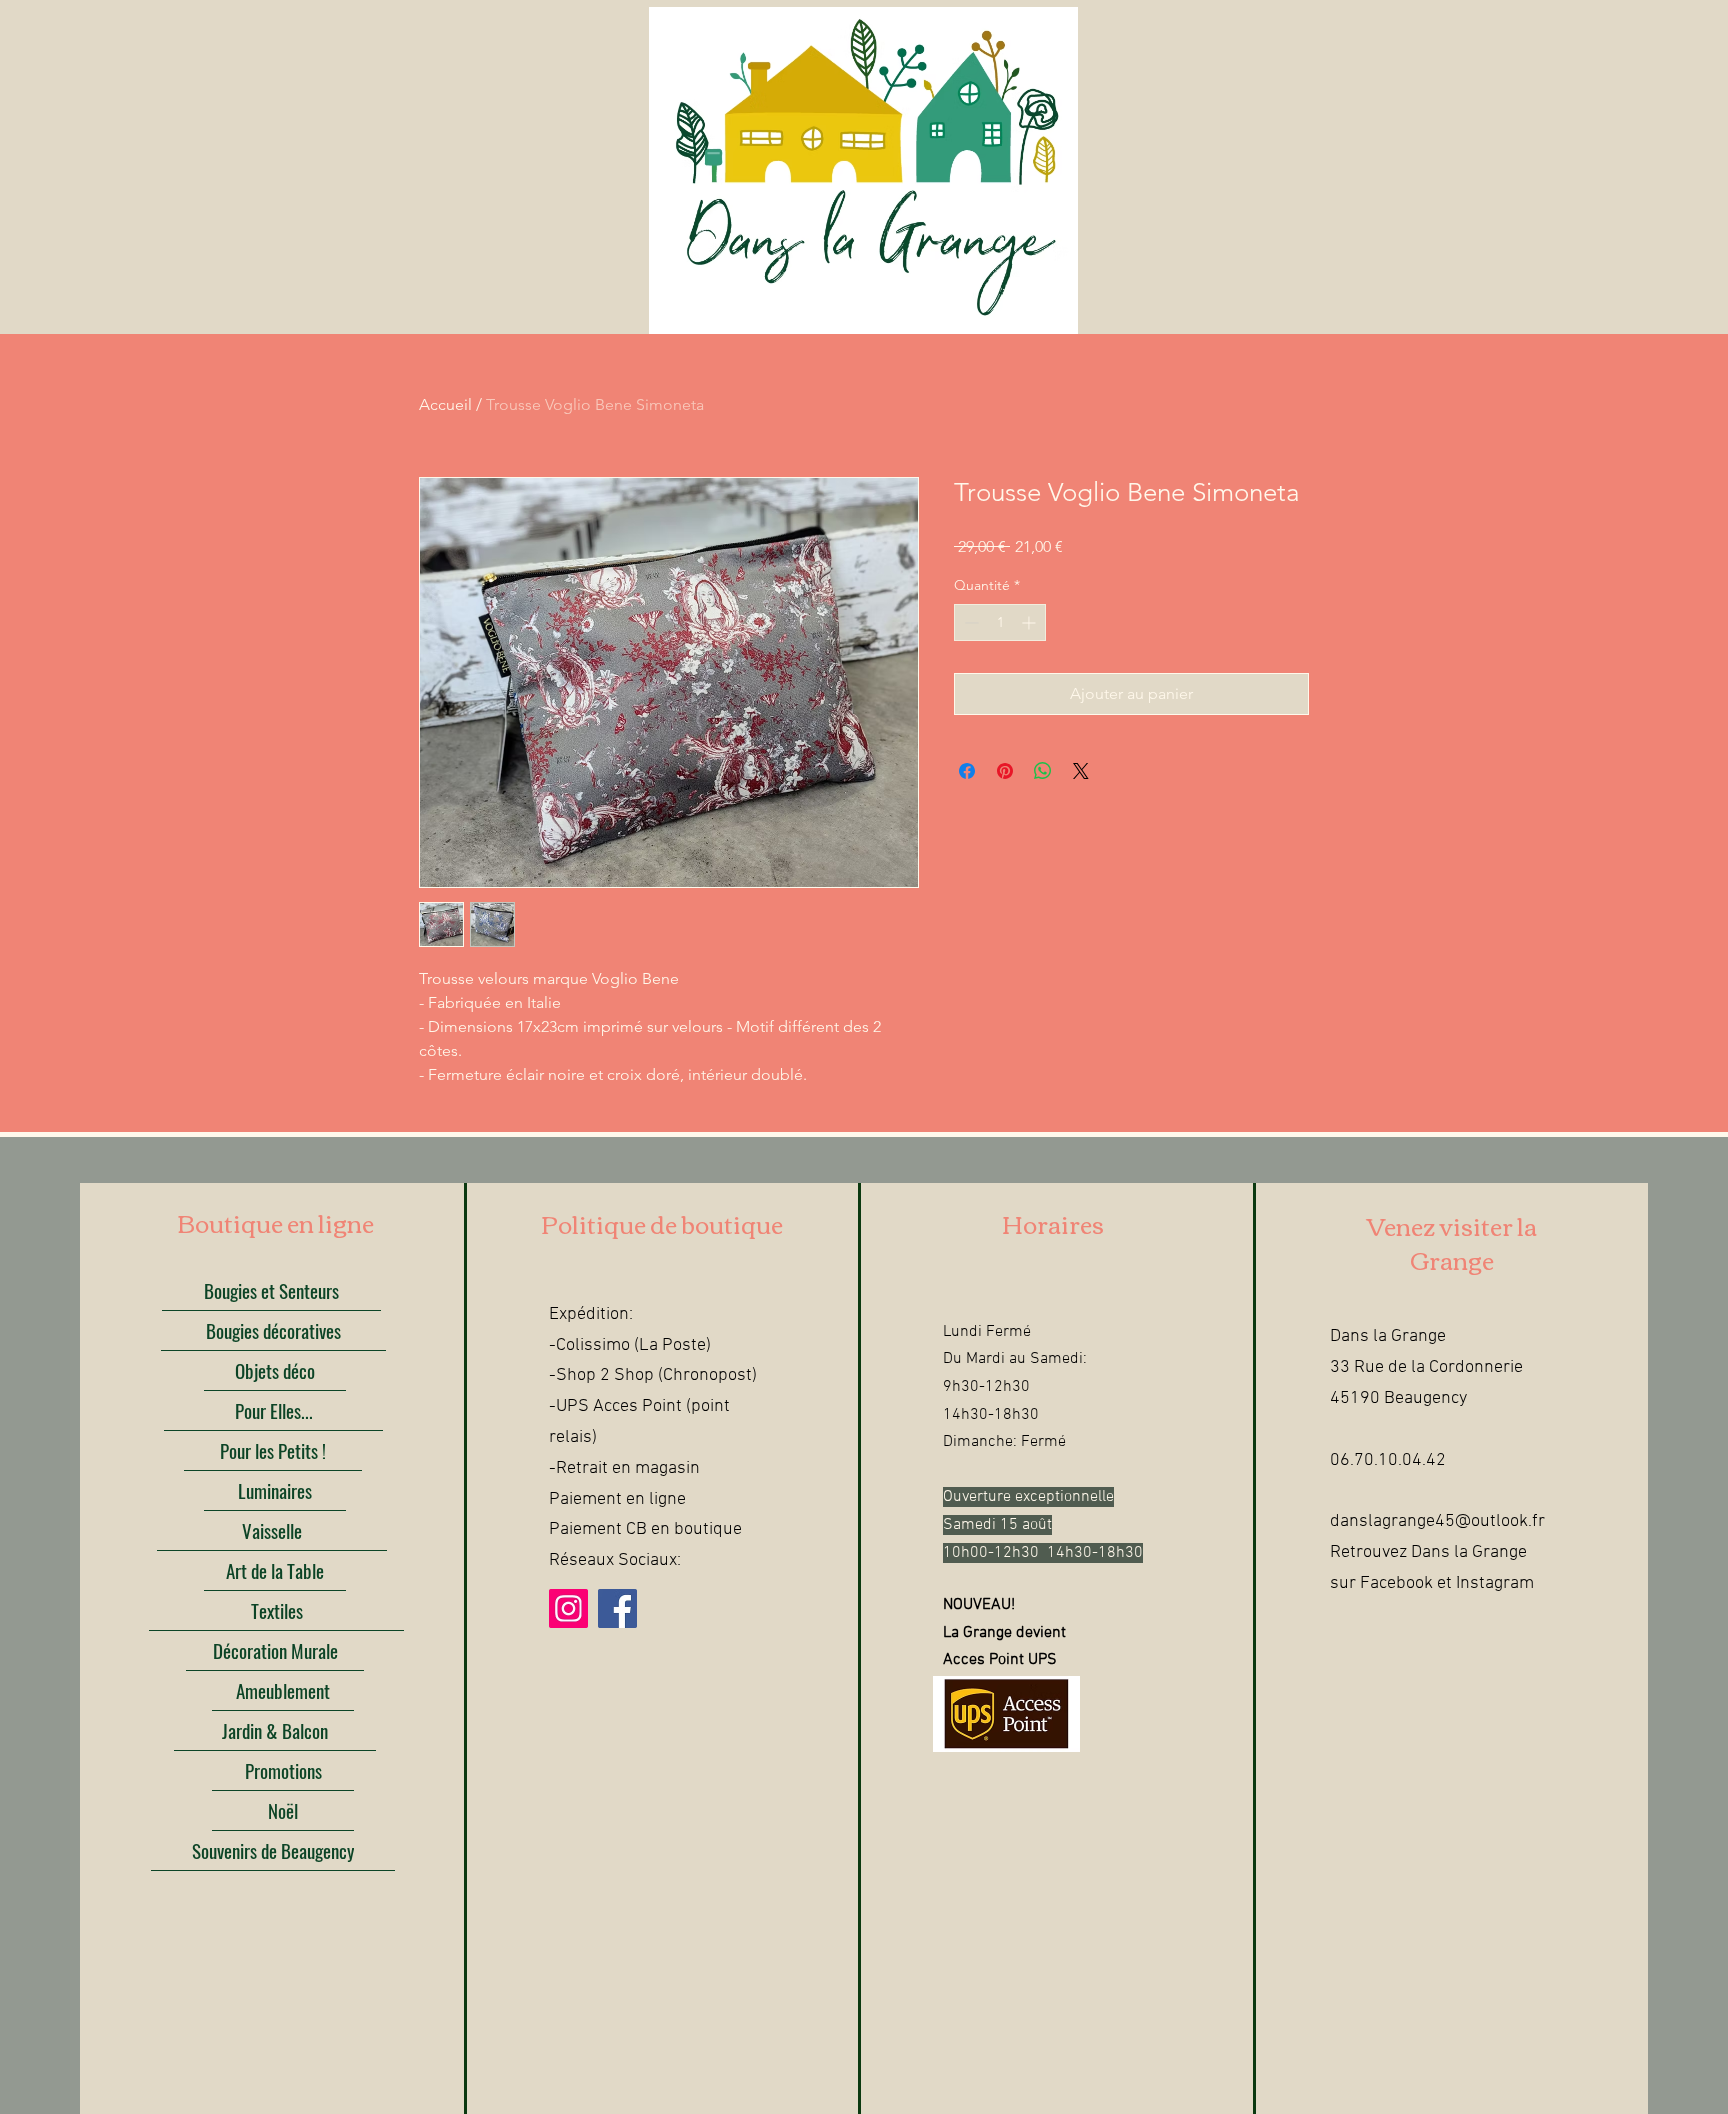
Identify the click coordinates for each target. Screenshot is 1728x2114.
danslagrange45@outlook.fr (1437, 1521)
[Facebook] (617, 1608)
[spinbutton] (1000, 622)
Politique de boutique (662, 1223)
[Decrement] (969, 622)
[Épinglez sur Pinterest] (1005, 771)
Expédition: (591, 1314)
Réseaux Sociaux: (615, 1560)
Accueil (445, 404)
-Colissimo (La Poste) (630, 1345)
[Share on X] (1081, 771)
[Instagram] (568, 1608)
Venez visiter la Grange (1452, 1242)
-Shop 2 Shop (601, 1375)
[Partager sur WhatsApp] (1043, 771)
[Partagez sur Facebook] (967, 771)
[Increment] (1030, 622)
